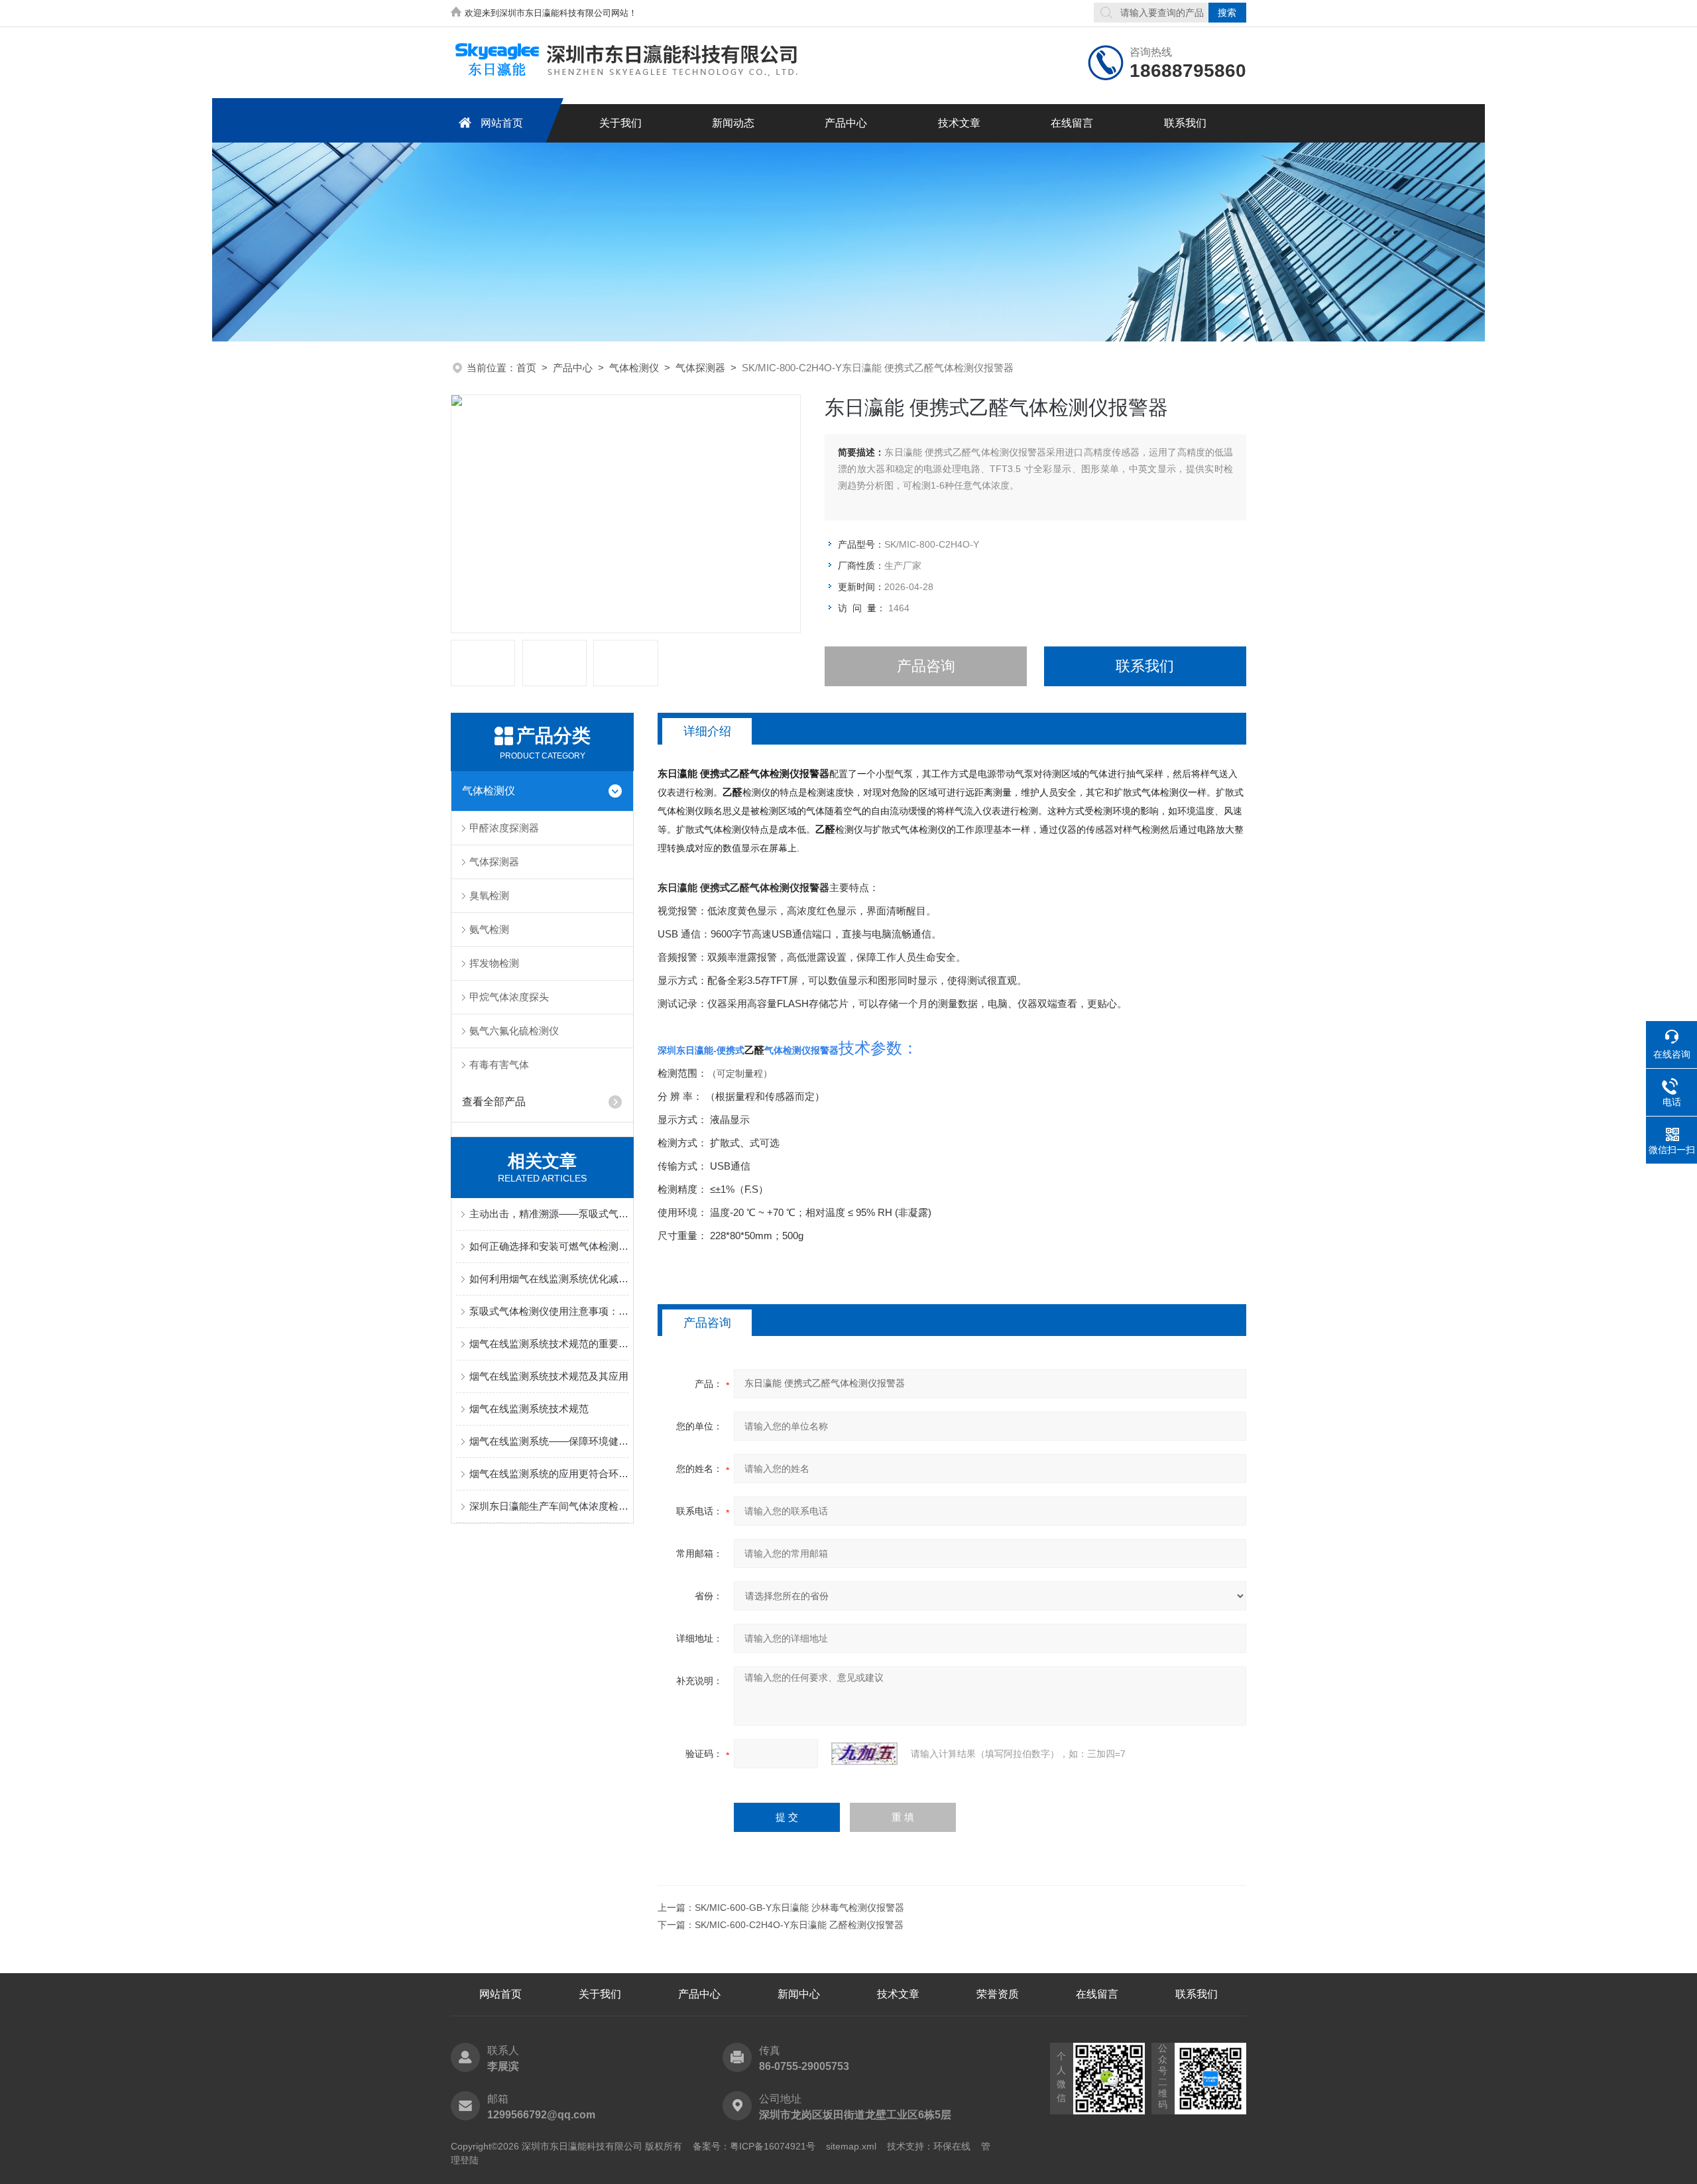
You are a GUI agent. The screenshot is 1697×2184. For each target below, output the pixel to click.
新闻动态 (733, 123)
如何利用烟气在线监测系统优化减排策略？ (549, 1279)
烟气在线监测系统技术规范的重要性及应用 (549, 1344)
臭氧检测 (489, 895)
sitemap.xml (851, 2146)
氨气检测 (489, 929)
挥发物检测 (494, 963)
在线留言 (1072, 123)
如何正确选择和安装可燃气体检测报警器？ (549, 1246)
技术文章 (959, 123)
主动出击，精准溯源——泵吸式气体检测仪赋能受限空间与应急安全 (549, 1214)
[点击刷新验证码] (864, 1754)
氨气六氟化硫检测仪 (514, 1031)
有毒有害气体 (499, 1064)
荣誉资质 (998, 1994)
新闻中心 (799, 1994)
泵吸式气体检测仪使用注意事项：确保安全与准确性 (549, 1311)
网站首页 (502, 123)
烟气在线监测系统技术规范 (529, 1409)
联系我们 (1185, 123)
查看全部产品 (494, 1102)
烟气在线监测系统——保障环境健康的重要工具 (549, 1441)
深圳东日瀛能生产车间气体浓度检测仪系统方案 (549, 1506)
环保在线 (952, 2146)
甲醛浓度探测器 (504, 828)
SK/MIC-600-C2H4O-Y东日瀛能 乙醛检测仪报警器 (799, 1925)
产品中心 (846, 123)
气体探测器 (700, 368)
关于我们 (620, 123)
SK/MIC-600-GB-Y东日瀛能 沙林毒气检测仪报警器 (799, 1908)
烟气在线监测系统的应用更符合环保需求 (549, 1474)
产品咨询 (926, 666)
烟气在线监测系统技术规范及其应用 (549, 1376)
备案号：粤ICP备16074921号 (754, 2146)
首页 (526, 368)
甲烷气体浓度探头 (509, 997)
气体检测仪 (634, 368)
